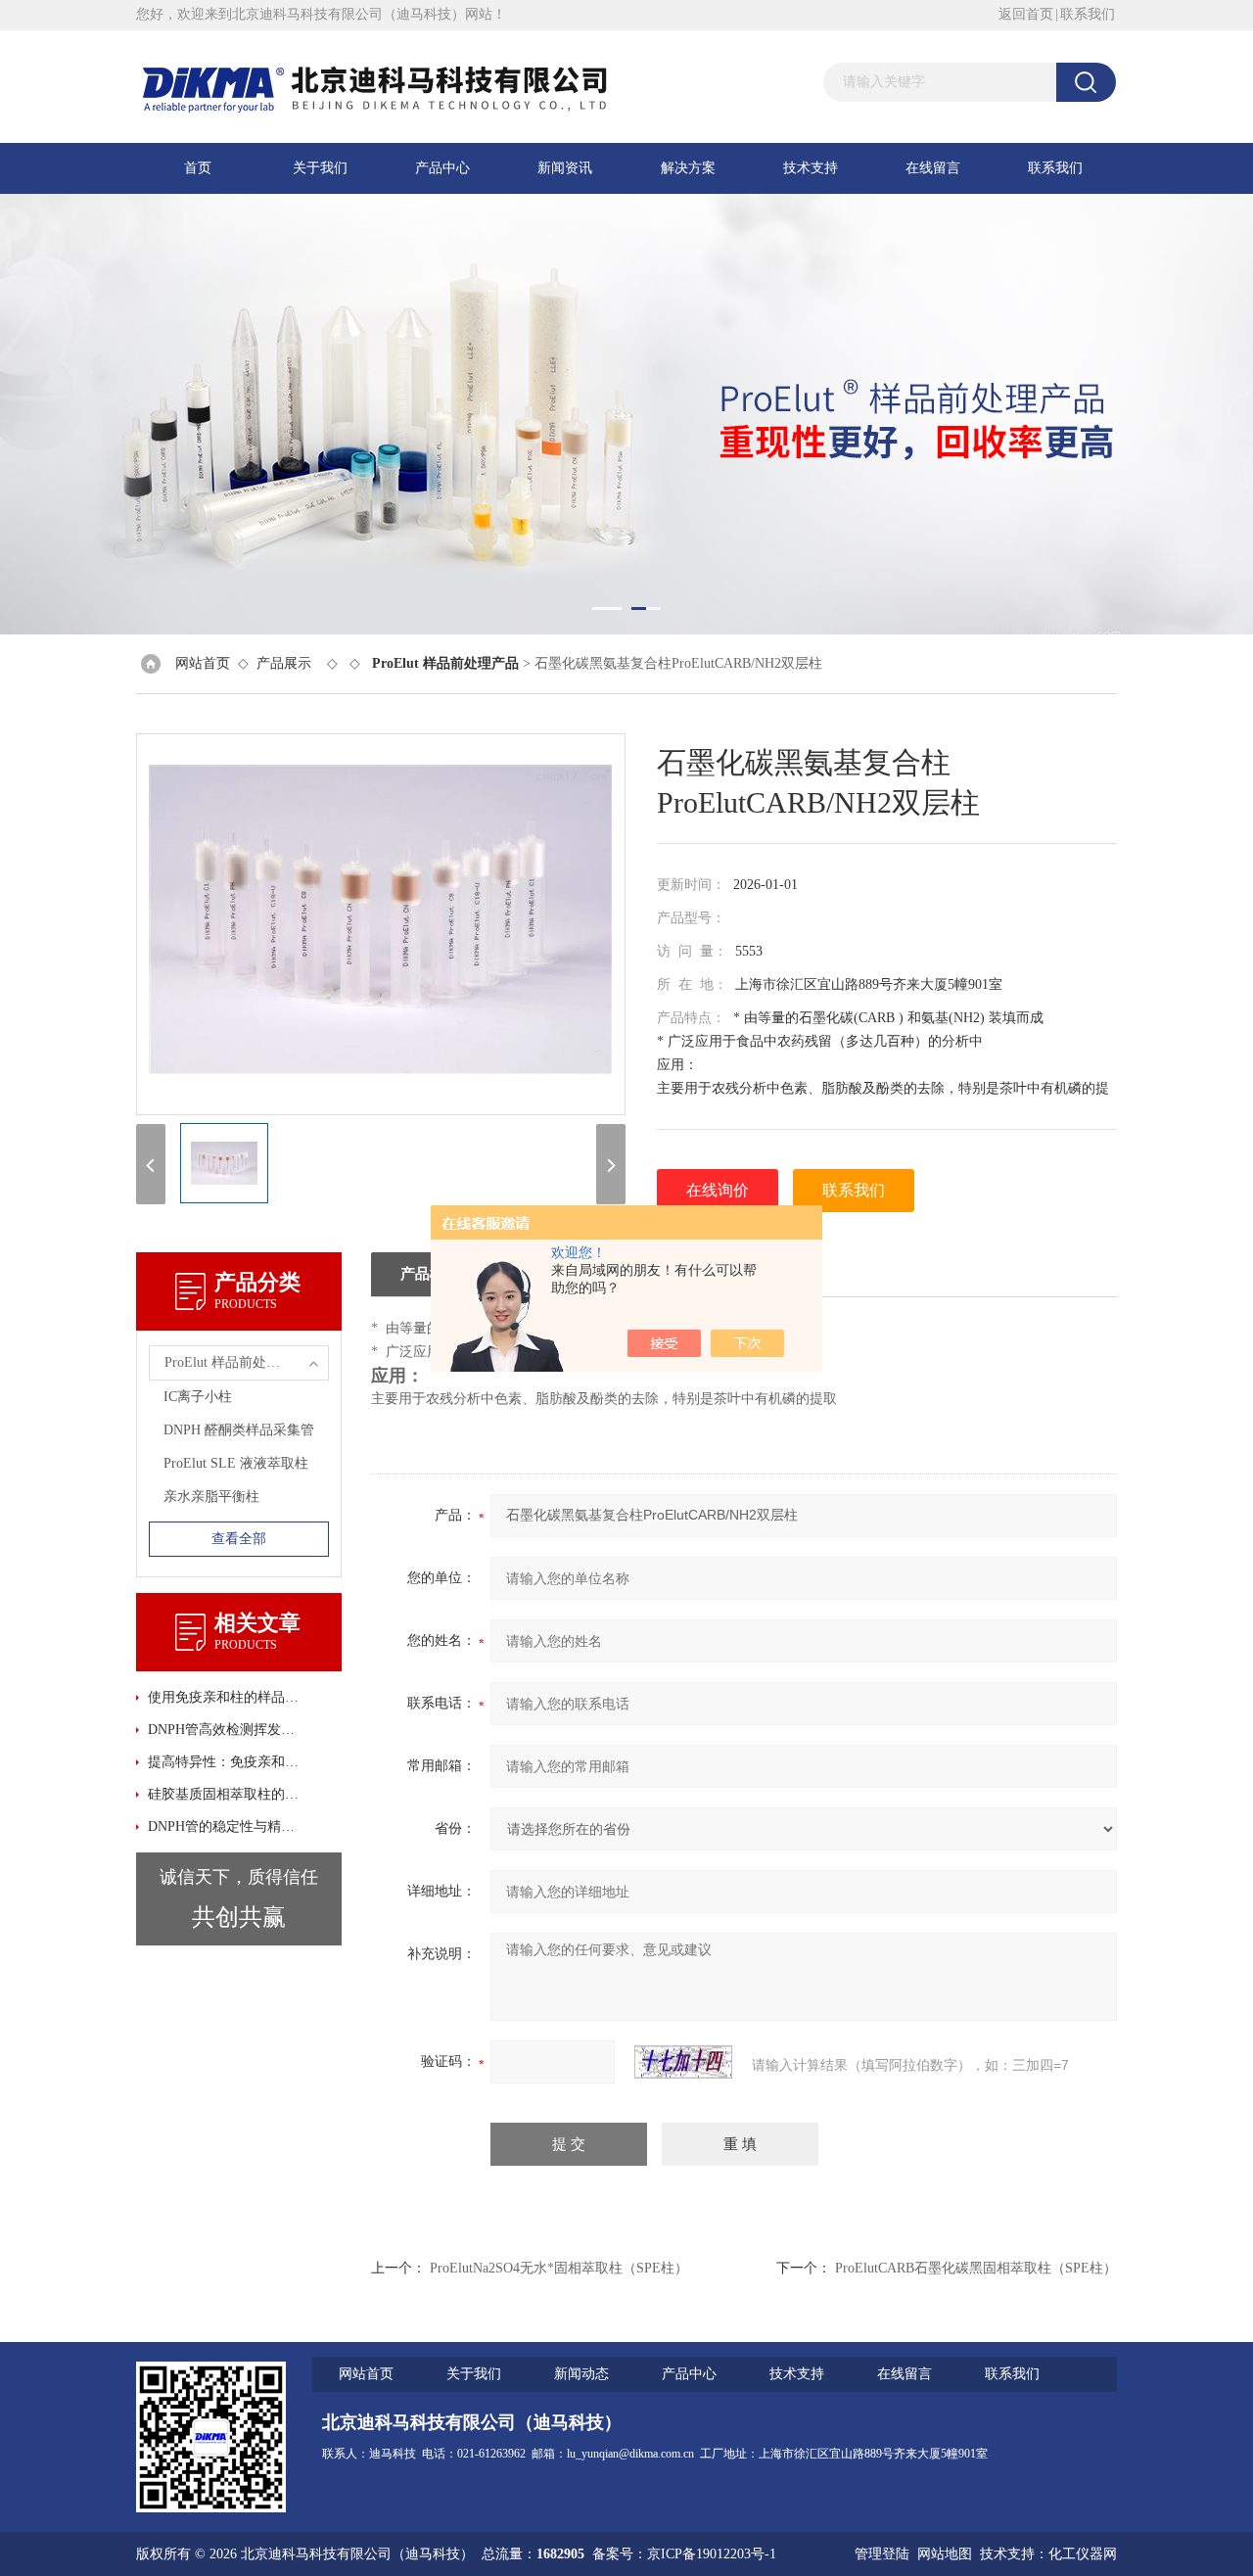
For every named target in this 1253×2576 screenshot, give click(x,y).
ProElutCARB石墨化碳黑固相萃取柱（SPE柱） (976, 2268)
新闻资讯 (565, 168)
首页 (198, 168)
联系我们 (1088, 14)
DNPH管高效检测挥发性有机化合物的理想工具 (225, 1730)
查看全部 (239, 1539)
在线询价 (718, 1190)
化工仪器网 (1083, 2554)
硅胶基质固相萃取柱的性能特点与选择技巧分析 (225, 1794)
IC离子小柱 (198, 1397)
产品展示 (284, 663)
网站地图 (945, 2554)
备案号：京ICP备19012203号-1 (684, 2554)
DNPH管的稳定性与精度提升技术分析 (225, 1827)
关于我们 (320, 168)
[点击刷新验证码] (683, 2062)
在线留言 (933, 168)
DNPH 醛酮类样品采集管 (239, 1430)
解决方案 (688, 168)
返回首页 (1026, 14)
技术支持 (811, 168)
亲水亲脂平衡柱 (211, 1497)
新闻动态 (581, 2374)
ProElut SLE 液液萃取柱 (236, 1463)
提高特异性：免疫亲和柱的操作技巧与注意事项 (225, 1762)
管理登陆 (882, 2554)
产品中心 (442, 168)
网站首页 (203, 663)
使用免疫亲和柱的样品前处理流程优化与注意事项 (225, 1697)
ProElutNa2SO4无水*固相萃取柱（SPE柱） (559, 2268)
